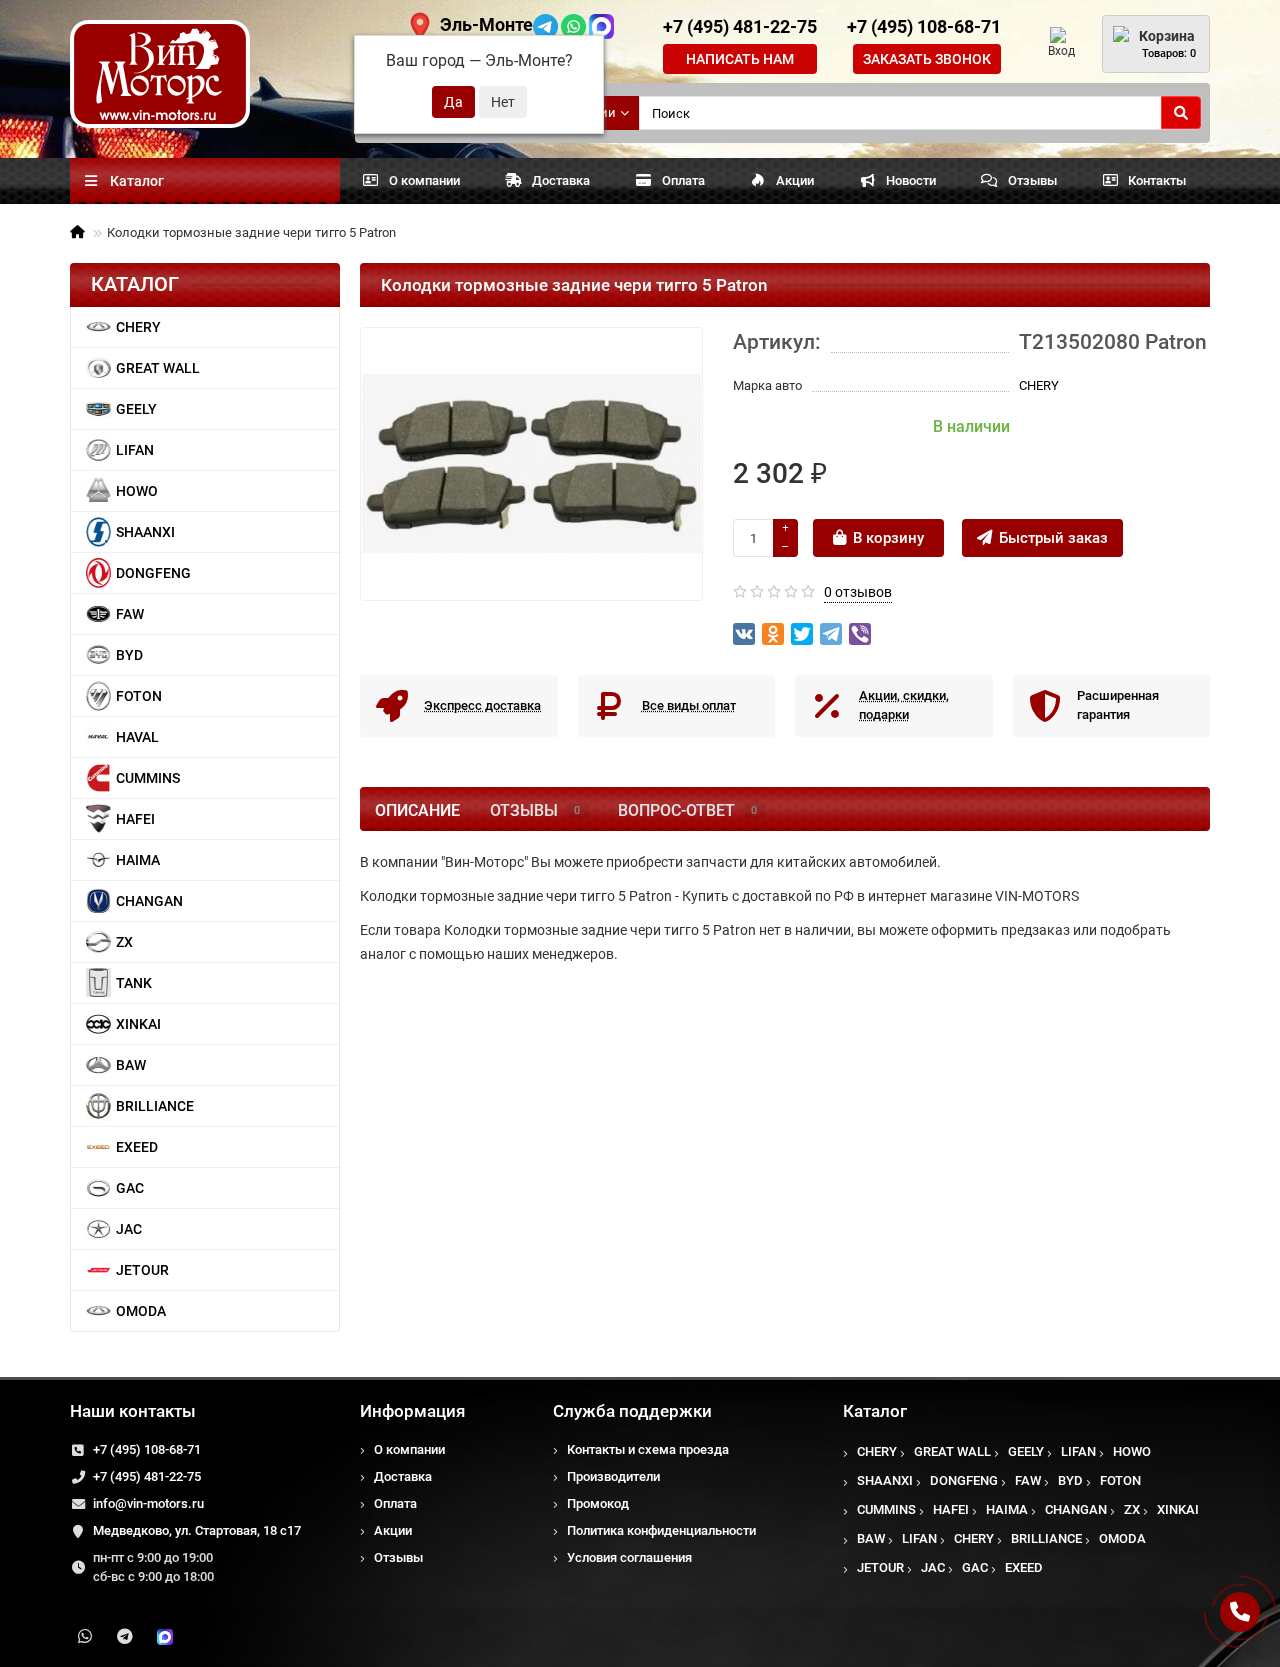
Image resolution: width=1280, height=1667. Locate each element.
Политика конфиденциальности (661, 1530)
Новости (911, 180)
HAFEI (135, 819)
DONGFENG (153, 573)
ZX (124, 942)
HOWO (137, 491)
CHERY (138, 327)
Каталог (875, 1411)
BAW (131, 1065)
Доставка (561, 180)
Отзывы (1032, 180)
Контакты (1157, 180)
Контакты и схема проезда (648, 1449)
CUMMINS (148, 778)
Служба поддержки (632, 1411)
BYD (129, 655)
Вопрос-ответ (687, 810)
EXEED (137, 1147)
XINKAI (138, 1024)
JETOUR (142, 1270)
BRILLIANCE (155, 1106)
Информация (412, 1411)
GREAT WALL (158, 368)
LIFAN (135, 450)
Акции (795, 180)
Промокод (598, 1503)
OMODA (141, 1311)
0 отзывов (858, 592)
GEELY (136, 409)
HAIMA (138, 860)
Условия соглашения (629, 1557)
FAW (130, 614)
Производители (613, 1476)
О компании (424, 180)
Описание (417, 810)
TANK (134, 983)
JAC (129, 1229)
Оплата (683, 180)
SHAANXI (145, 532)
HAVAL (137, 737)
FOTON (139, 696)
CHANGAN (149, 901)
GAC (130, 1188)
